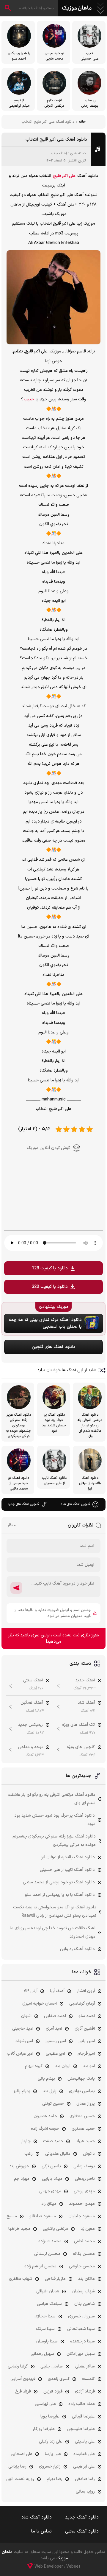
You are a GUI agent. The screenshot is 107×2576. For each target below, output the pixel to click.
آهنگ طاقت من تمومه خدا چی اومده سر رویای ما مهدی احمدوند (53, 1932)
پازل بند (50, 2091)
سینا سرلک (45, 2329)
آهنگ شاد (86, 1703)
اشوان (26, 2016)
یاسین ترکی (51, 2166)
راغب (29, 2154)
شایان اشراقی (48, 2291)
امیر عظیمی (55, 2054)
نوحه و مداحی (30, 1747)
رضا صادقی (85, 2479)
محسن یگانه (84, 2254)
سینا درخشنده (82, 2341)
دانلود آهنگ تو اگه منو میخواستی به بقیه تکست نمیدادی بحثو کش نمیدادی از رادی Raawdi (55, 1912)
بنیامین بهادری (82, 2091)
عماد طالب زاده (82, 2404)
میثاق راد (49, 2204)
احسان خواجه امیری (40, 2004)
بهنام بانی (46, 2079)
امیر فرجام (86, 2054)
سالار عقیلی (85, 2366)
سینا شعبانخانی (81, 2329)
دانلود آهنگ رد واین (77, 1949)
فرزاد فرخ (23, 2391)
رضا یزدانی (17, 2467)
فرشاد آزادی (85, 2391)
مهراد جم (22, 2179)
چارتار (26, 2141)
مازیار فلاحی (55, 2279)
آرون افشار (86, 1991)
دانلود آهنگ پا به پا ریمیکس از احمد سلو (60, 1895)
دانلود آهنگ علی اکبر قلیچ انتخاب (56, 140)
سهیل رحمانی (42, 2354)
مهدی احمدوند (82, 2204)
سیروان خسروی (81, 2316)
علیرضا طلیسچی (81, 2429)
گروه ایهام (34, 2066)
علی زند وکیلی (51, 2441)
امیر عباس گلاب (20, 2054)
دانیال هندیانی (58, 2154)
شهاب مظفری (21, 2279)
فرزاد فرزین (53, 2391)
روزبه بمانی (85, 2492)
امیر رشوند (24, 2041)
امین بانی (87, 2041)
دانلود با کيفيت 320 (50, 1287)
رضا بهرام (55, 2479)
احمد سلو (87, 2016)
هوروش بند (19, 2166)
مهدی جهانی (50, 2191)
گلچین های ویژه (81, 1747)
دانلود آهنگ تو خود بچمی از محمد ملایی (59, 1882)
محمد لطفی (84, 2241)
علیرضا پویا (50, 2416)
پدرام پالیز (22, 2091)
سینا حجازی (45, 2316)
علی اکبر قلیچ (64, 176)
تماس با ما (41, 2531)
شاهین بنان (85, 2304)
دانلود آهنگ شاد (37, 2517)
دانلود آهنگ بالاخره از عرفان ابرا (68, 1857)
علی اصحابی (22, 2454)
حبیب (29, 399)
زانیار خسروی (50, 2467)
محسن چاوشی (82, 2266)
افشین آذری (85, 2029)
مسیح (12, 2216)
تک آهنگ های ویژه (78, 1725)
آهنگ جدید (58, 153)
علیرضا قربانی (83, 2416)
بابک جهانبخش (81, 2079)
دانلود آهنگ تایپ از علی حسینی (67, 1870)
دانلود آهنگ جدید (82, 2517)
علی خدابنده (84, 2454)
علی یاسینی (85, 2441)
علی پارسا (53, 2454)
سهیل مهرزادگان (81, 2354)
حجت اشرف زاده (45, 2129)
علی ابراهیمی (84, 2467)
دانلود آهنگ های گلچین (53, 1347)
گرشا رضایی (18, 2366)
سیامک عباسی (49, 2304)
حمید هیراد (85, 2141)
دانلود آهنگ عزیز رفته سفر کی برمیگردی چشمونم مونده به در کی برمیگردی (54, 1841)
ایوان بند (63, 2066)
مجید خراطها (19, 2229)
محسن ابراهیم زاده (40, 2266)
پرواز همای (86, 2104)
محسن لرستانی (47, 2254)
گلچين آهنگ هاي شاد (75, 1504)
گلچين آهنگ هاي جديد (23, 1504)
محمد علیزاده (50, 2241)
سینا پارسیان (47, 2341)
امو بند (89, 2066)
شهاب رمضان (83, 2291)
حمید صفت (53, 2141)
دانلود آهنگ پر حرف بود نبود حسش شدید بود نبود (55, 1820)
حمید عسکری (83, 2129)
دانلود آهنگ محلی (82, 2531)
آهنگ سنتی (33, 1680)
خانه (82, 122)
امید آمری (54, 2029)
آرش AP (31, 1991)
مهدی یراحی (84, 2191)
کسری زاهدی (59, 2379)
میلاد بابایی (52, 2179)
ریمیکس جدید (30, 1725)
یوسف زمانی (84, 2166)
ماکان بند (86, 2279)
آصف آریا (57, 1991)
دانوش (89, 2154)
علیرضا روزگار (44, 2429)
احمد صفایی (55, 2016)
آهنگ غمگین (32, 1703)
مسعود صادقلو (43, 2216)
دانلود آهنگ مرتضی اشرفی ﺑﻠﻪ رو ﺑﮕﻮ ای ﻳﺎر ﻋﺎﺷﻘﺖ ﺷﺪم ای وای (52, 1799)
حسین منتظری (82, 2116)
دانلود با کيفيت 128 (50, 1268)
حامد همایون (45, 2116)
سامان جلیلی (52, 2366)
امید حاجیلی (23, 2029)
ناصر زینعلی (85, 2179)
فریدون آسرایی (23, 2379)
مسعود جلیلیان (82, 2216)
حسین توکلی (53, 2104)
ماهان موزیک (77, 8)
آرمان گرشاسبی (82, 2004)
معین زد (88, 2229)
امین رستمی (56, 2041)
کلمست (88, 2379)
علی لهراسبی (45, 2404)
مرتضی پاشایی (55, 2229)
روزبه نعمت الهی (20, 2479)
